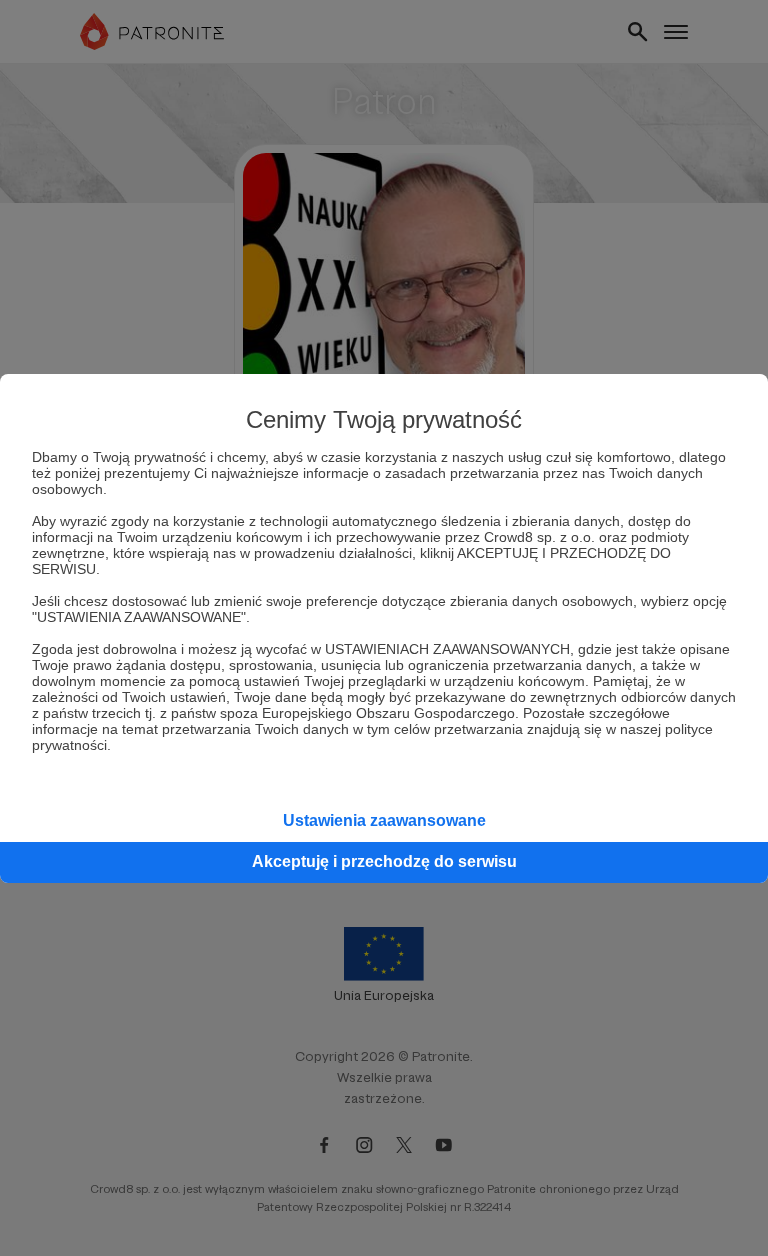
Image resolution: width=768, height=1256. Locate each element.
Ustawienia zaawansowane (384, 820)
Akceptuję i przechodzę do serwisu (384, 861)
